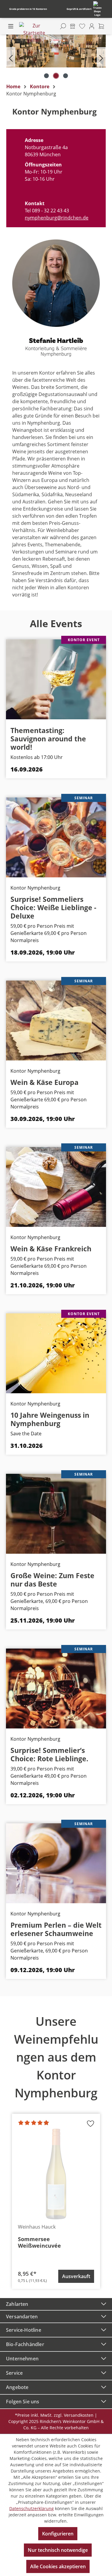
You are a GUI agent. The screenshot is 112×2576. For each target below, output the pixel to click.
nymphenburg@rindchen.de (57, 218)
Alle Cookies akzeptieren (58, 2566)
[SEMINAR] (56, 837)
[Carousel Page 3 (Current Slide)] (65, 76)
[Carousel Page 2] (56, 76)
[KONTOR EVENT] (56, 679)
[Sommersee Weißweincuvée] (56, 2174)
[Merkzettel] (82, 26)
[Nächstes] (101, 57)
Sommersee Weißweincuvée (39, 2242)
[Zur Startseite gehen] (34, 33)
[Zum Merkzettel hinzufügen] (90, 2125)
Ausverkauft (76, 2276)
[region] (56, 57)
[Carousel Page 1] (46, 76)
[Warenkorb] (101, 26)
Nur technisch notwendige (58, 2550)
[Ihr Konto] (92, 26)
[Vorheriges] (11, 57)
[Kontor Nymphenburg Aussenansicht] (56, 51)
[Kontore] (73, 26)
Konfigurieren (58, 2534)
